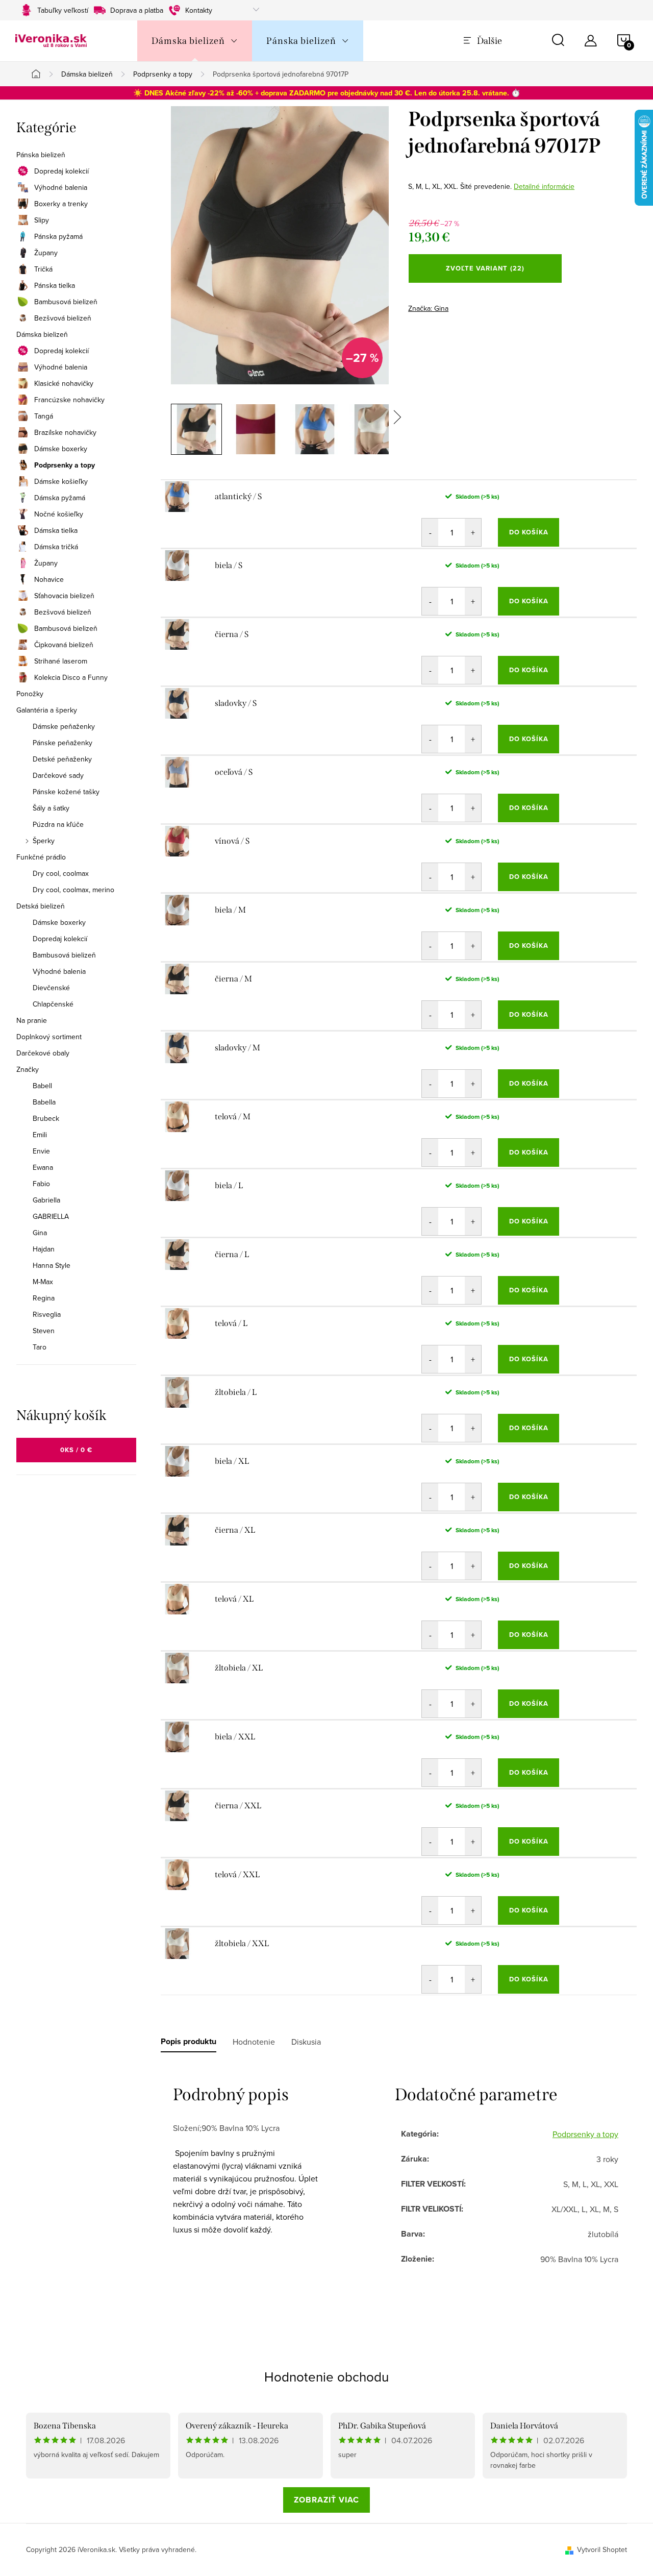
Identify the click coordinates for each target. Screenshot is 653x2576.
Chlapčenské (53, 1004)
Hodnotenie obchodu (326, 2376)
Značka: (428, 308)
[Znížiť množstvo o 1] (430, 532)
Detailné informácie (544, 186)
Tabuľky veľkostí (63, 10)
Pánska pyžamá (58, 236)
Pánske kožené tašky (66, 792)
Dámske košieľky (61, 481)
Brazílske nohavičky (65, 432)
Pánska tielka (55, 285)
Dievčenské (51, 988)
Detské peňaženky (62, 759)
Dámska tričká (56, 547)
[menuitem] (195, 41)
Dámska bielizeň (42, 334)
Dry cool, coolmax (61, 873)
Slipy (42, 220)
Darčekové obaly (43, 1053)
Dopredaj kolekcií (61, 171)
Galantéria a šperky (47, 710)
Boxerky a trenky (61, 204)
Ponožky (30, 694)
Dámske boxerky (61, 449)
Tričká (43, 269)
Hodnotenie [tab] (254, 2042)
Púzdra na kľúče (58, 824)
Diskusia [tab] (306, 2042)
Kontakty (199, 10)
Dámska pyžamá (60, 498)
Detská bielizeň (41, 906)
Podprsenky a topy (65, 465)
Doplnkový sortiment (49, 1037)
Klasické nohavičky (64, 383)
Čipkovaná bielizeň (64, 645)
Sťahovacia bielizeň (64, 596)
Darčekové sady (58, 775)
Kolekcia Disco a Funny (71, 677)
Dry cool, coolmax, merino (73, 890)
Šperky (44, 841)
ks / (76, 1450)
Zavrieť (480, 305)
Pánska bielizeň (41, 155)
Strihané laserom (61, 661)
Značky (28, 1069)
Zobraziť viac (326, 2500)
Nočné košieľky (59, 514)
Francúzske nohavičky (69, 400)
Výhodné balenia (61, 187)
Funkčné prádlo (41, 857)
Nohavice (49, 579)
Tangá (44, 416)
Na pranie (32, 1020)
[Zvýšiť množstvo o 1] (473, 532)
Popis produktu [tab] (189, 2042)
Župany (46, 253)
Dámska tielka (56, 530)
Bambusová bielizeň (66, 302)
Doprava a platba (137, 10)
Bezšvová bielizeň (63, 318)
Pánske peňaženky (62, 743)
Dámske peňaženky (64, 726)
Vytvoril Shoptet (602, 2549)
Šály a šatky (51, 808)
